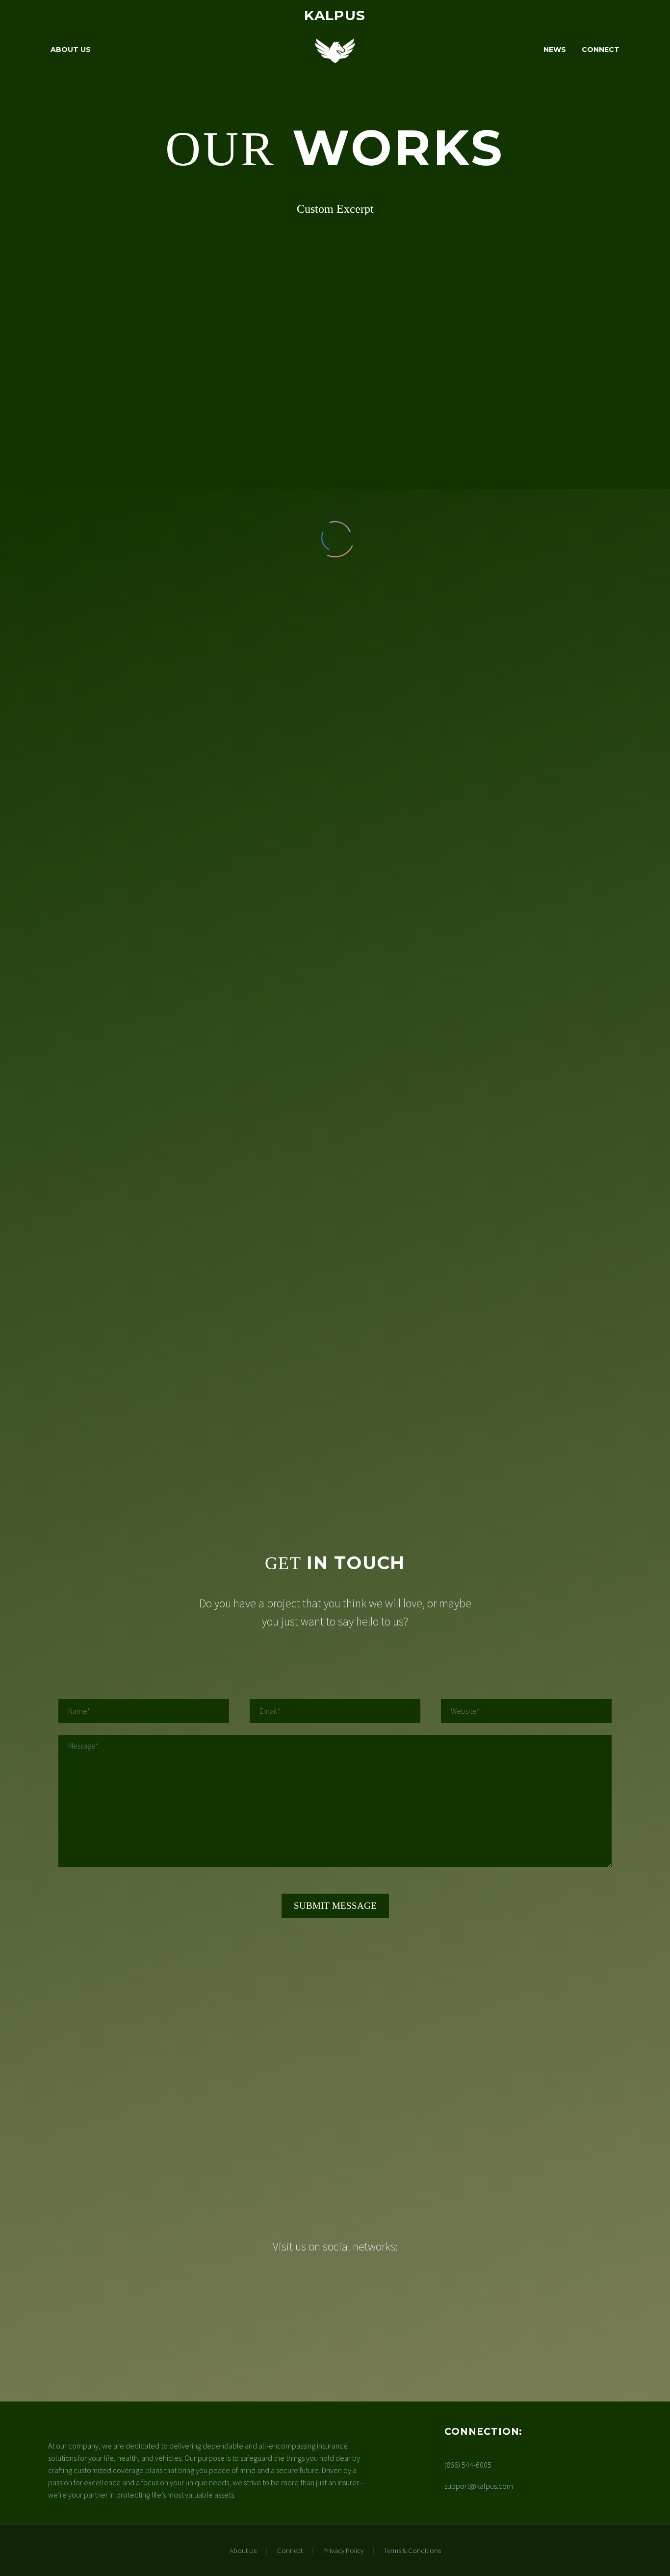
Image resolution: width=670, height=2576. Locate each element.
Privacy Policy (343, 2551)
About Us (71, 50)
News (555, 50)
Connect (601, 50)
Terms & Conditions (412, 2551)
